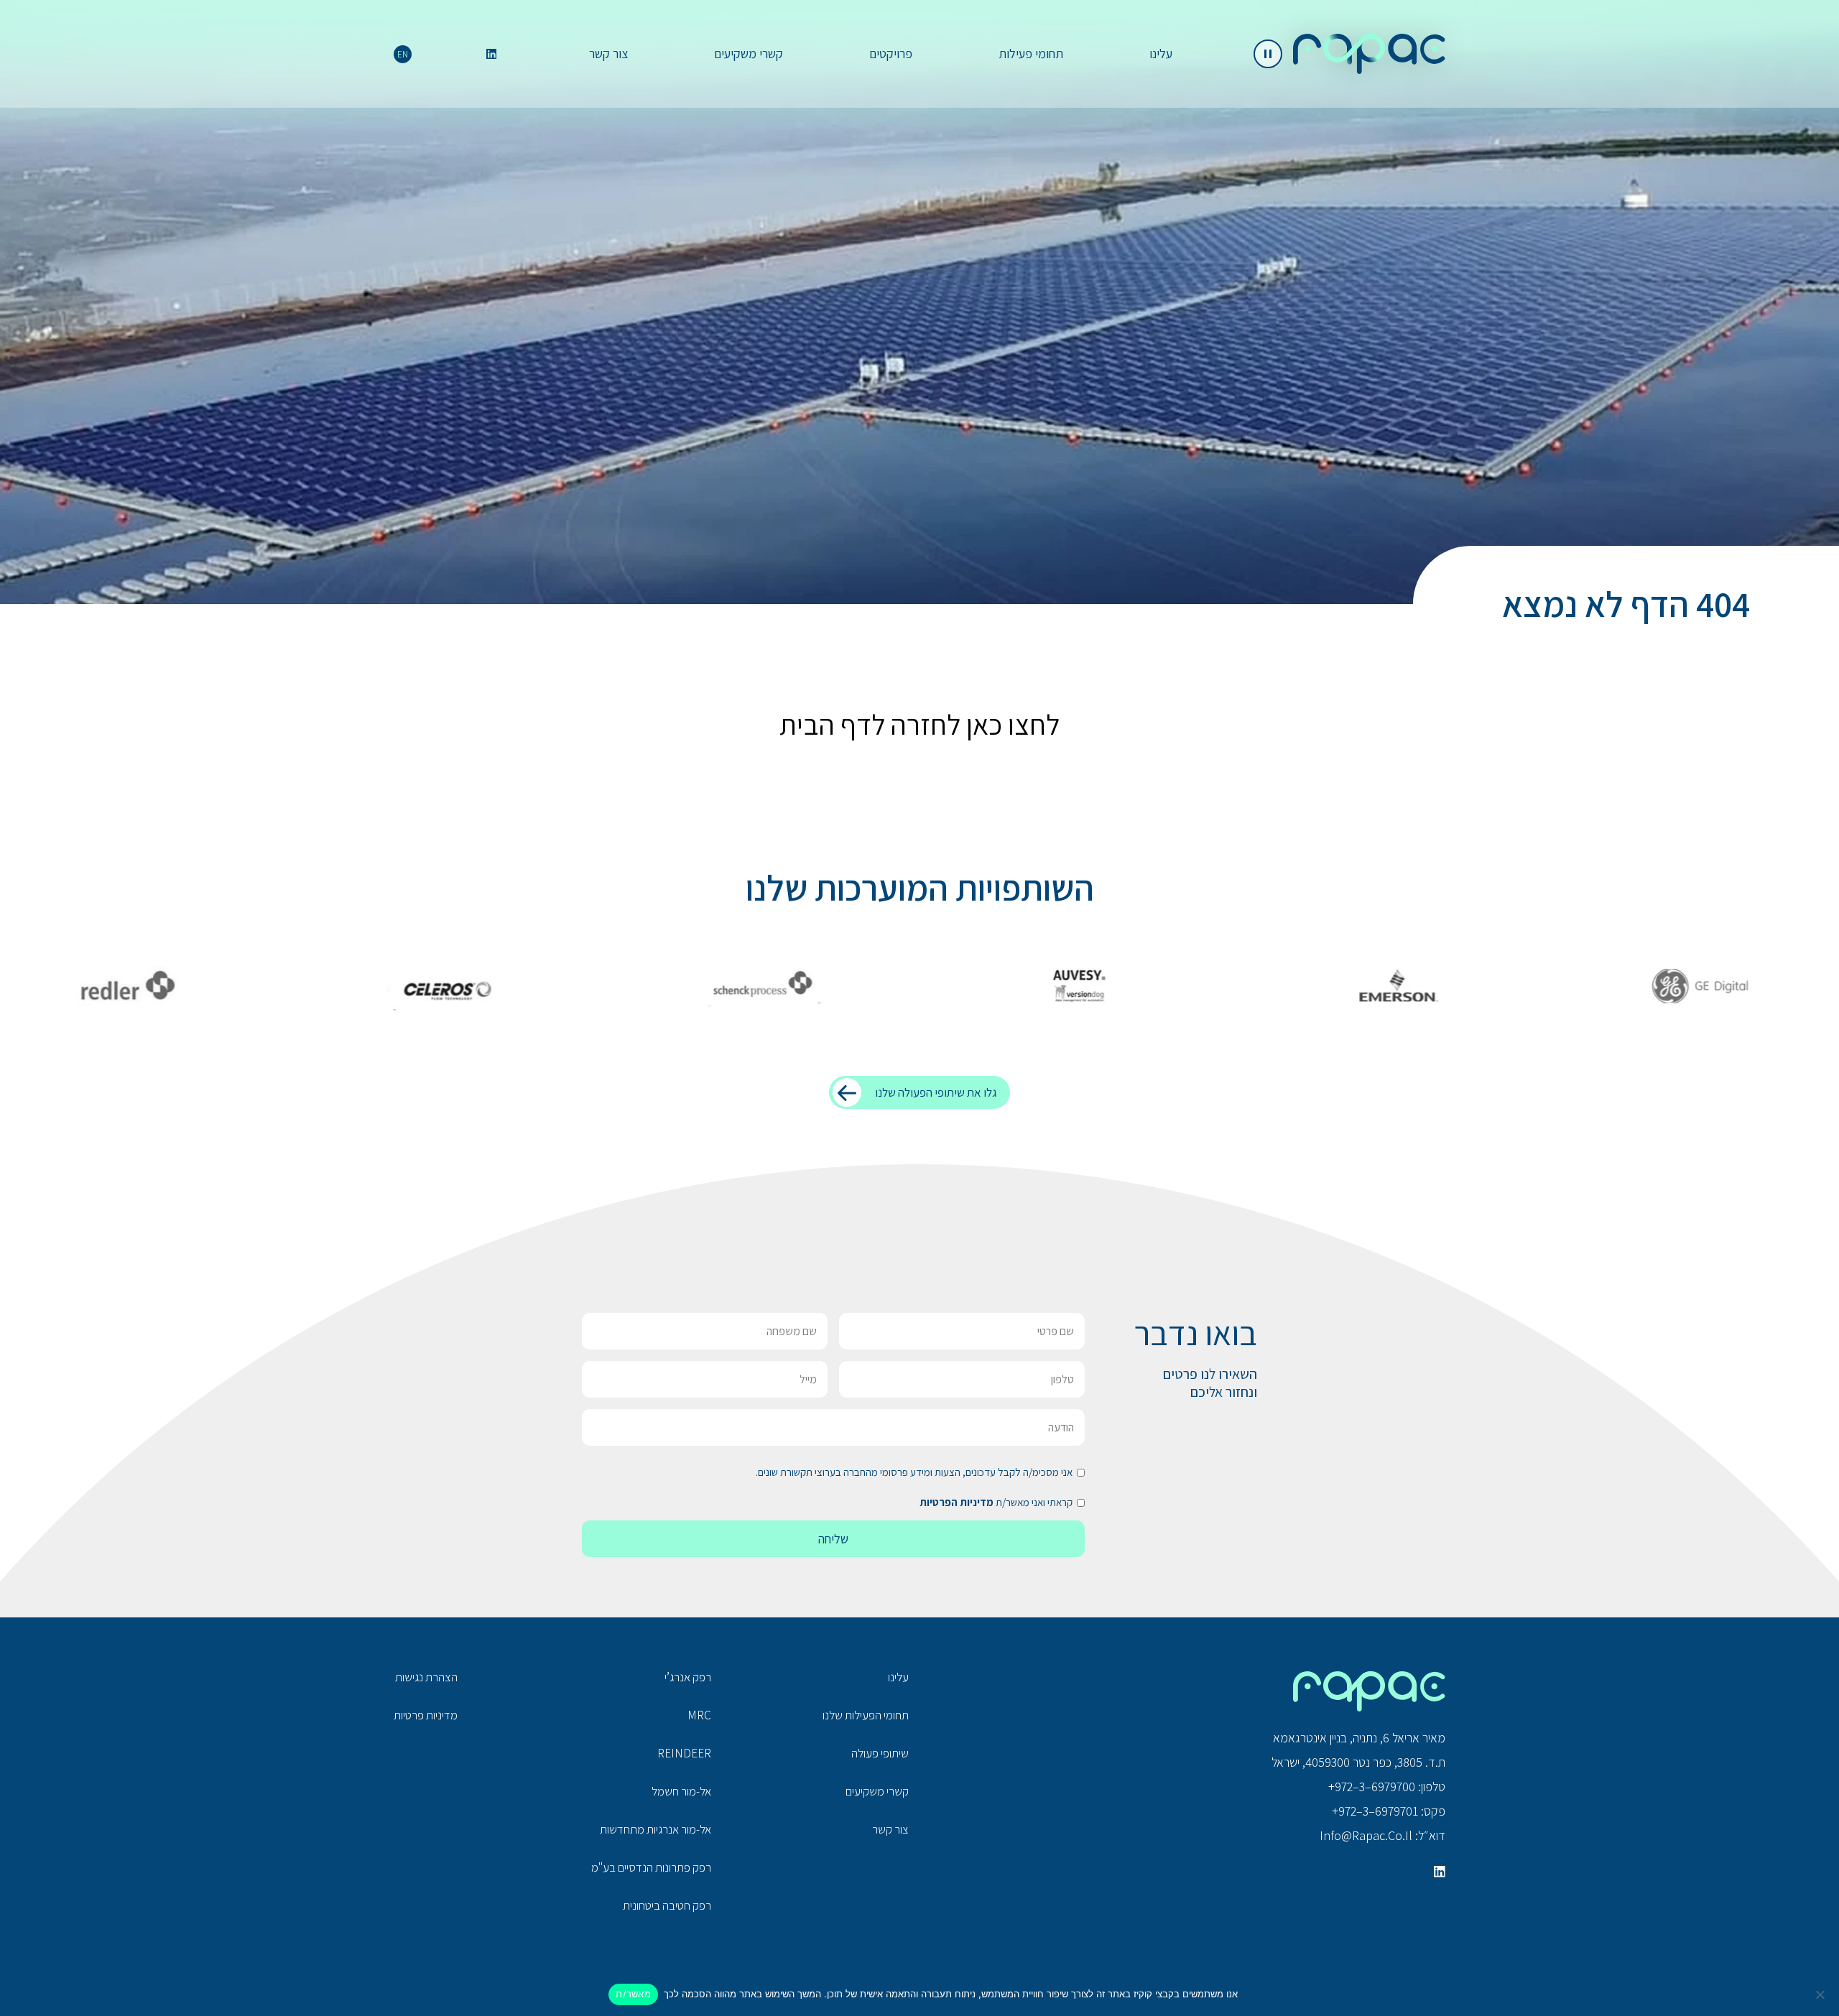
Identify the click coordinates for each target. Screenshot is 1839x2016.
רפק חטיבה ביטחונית (667, 1905)
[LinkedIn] (491, 54)
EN (403, 54)
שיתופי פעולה (880, 1753)
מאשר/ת (633, 1994)
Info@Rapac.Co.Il (1366, 1835)
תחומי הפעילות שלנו (866, 1715)
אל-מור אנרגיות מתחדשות (656, 1829)
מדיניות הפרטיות (956, 1502)
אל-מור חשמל (681, 1791)
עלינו (1161, 54)
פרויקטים (891, 54)
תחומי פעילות (1031, 54)
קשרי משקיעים (749, 54)
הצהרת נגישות (426, 1677)
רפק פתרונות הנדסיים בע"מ (651, 1867)
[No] (1821, 1994)
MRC (699, 1715)
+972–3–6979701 (1375, 1811)
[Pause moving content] (1268, 54)
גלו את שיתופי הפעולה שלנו (936, 1092)
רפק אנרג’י (688, 1677)
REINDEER (684, 1753)
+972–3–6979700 (1372, 1787)
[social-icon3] (1440, 1872)
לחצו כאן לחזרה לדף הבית (919, 724)
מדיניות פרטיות (426, 1715)
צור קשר (608, 54)
